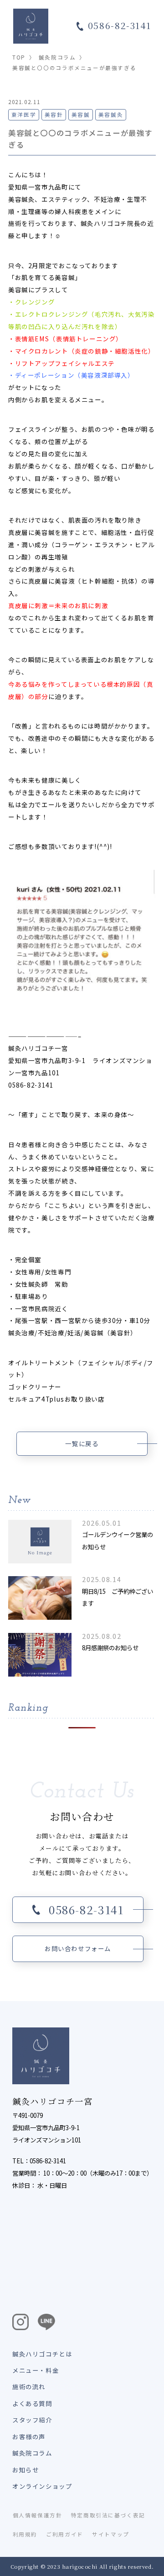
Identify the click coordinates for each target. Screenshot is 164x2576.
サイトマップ (111, 2534)
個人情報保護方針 (38, 2515)
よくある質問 (32, 2403)
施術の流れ (29, 2386)
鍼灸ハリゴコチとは (42, 2354)
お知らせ (26, 2470)
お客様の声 (29, 2436)
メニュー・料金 (36, 2370)
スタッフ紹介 (32, 2420)
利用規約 (25, 2534)
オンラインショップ (42, 2486)
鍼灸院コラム (57, 57)
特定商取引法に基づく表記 (108, 2515)
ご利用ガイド (65, 2534)
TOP (19, 57)
